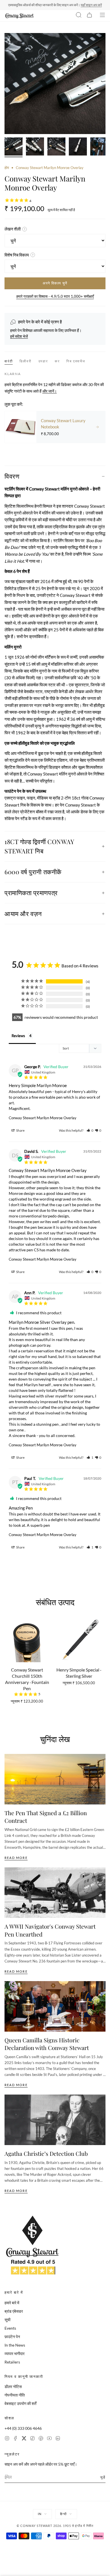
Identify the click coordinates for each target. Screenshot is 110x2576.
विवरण (12, 476)
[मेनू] (102, 16)
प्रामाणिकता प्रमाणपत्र (31, 893)
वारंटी (9, 361)
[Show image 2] (35, 147)
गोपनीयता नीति (15, 2395)
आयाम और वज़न (23, 914)
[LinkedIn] (58, 2439)
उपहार (43, 361)
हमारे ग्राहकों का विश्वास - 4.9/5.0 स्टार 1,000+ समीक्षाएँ (55, 296)
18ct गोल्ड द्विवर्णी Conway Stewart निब (39, 846)
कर (57, 361)
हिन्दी (63, 2514)
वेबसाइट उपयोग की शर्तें (20, 2403)
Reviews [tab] (18, 1036)
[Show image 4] (78, 147)
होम (7, 168)
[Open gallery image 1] (55, 84)
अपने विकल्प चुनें (55, 283)
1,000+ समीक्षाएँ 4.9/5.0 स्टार (81, 5)
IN (40, 2514)
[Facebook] (16, 2439)
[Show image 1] (14, 147)
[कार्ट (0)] (89, 16)
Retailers (12, 2362)
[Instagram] (7, 2439)
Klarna (13, 374)
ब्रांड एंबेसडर (14, 2311)
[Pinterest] (41, 2439)
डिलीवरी (25, 361)
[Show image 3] (56, 147)
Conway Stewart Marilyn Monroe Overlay (43, 1118)
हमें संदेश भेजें (19, 336)
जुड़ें (103, 2477)
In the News (15, 2345)
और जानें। (49, 391)
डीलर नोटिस (13, 2386)
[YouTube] (49, 2439)
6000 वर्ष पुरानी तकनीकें (33, 872)
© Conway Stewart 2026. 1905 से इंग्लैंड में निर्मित (55, 2526)
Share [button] (20, 1130)
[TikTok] (32, 2439)
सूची (7, 2320)
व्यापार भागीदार (15, 2353)
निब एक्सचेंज (76, 361)
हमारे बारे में (12, 2303)
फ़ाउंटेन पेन (12, 2337)
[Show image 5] (99, 147)
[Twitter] (24, 2439)
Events (10, 2328)
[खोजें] (79, 16)
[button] (90, 1130)
